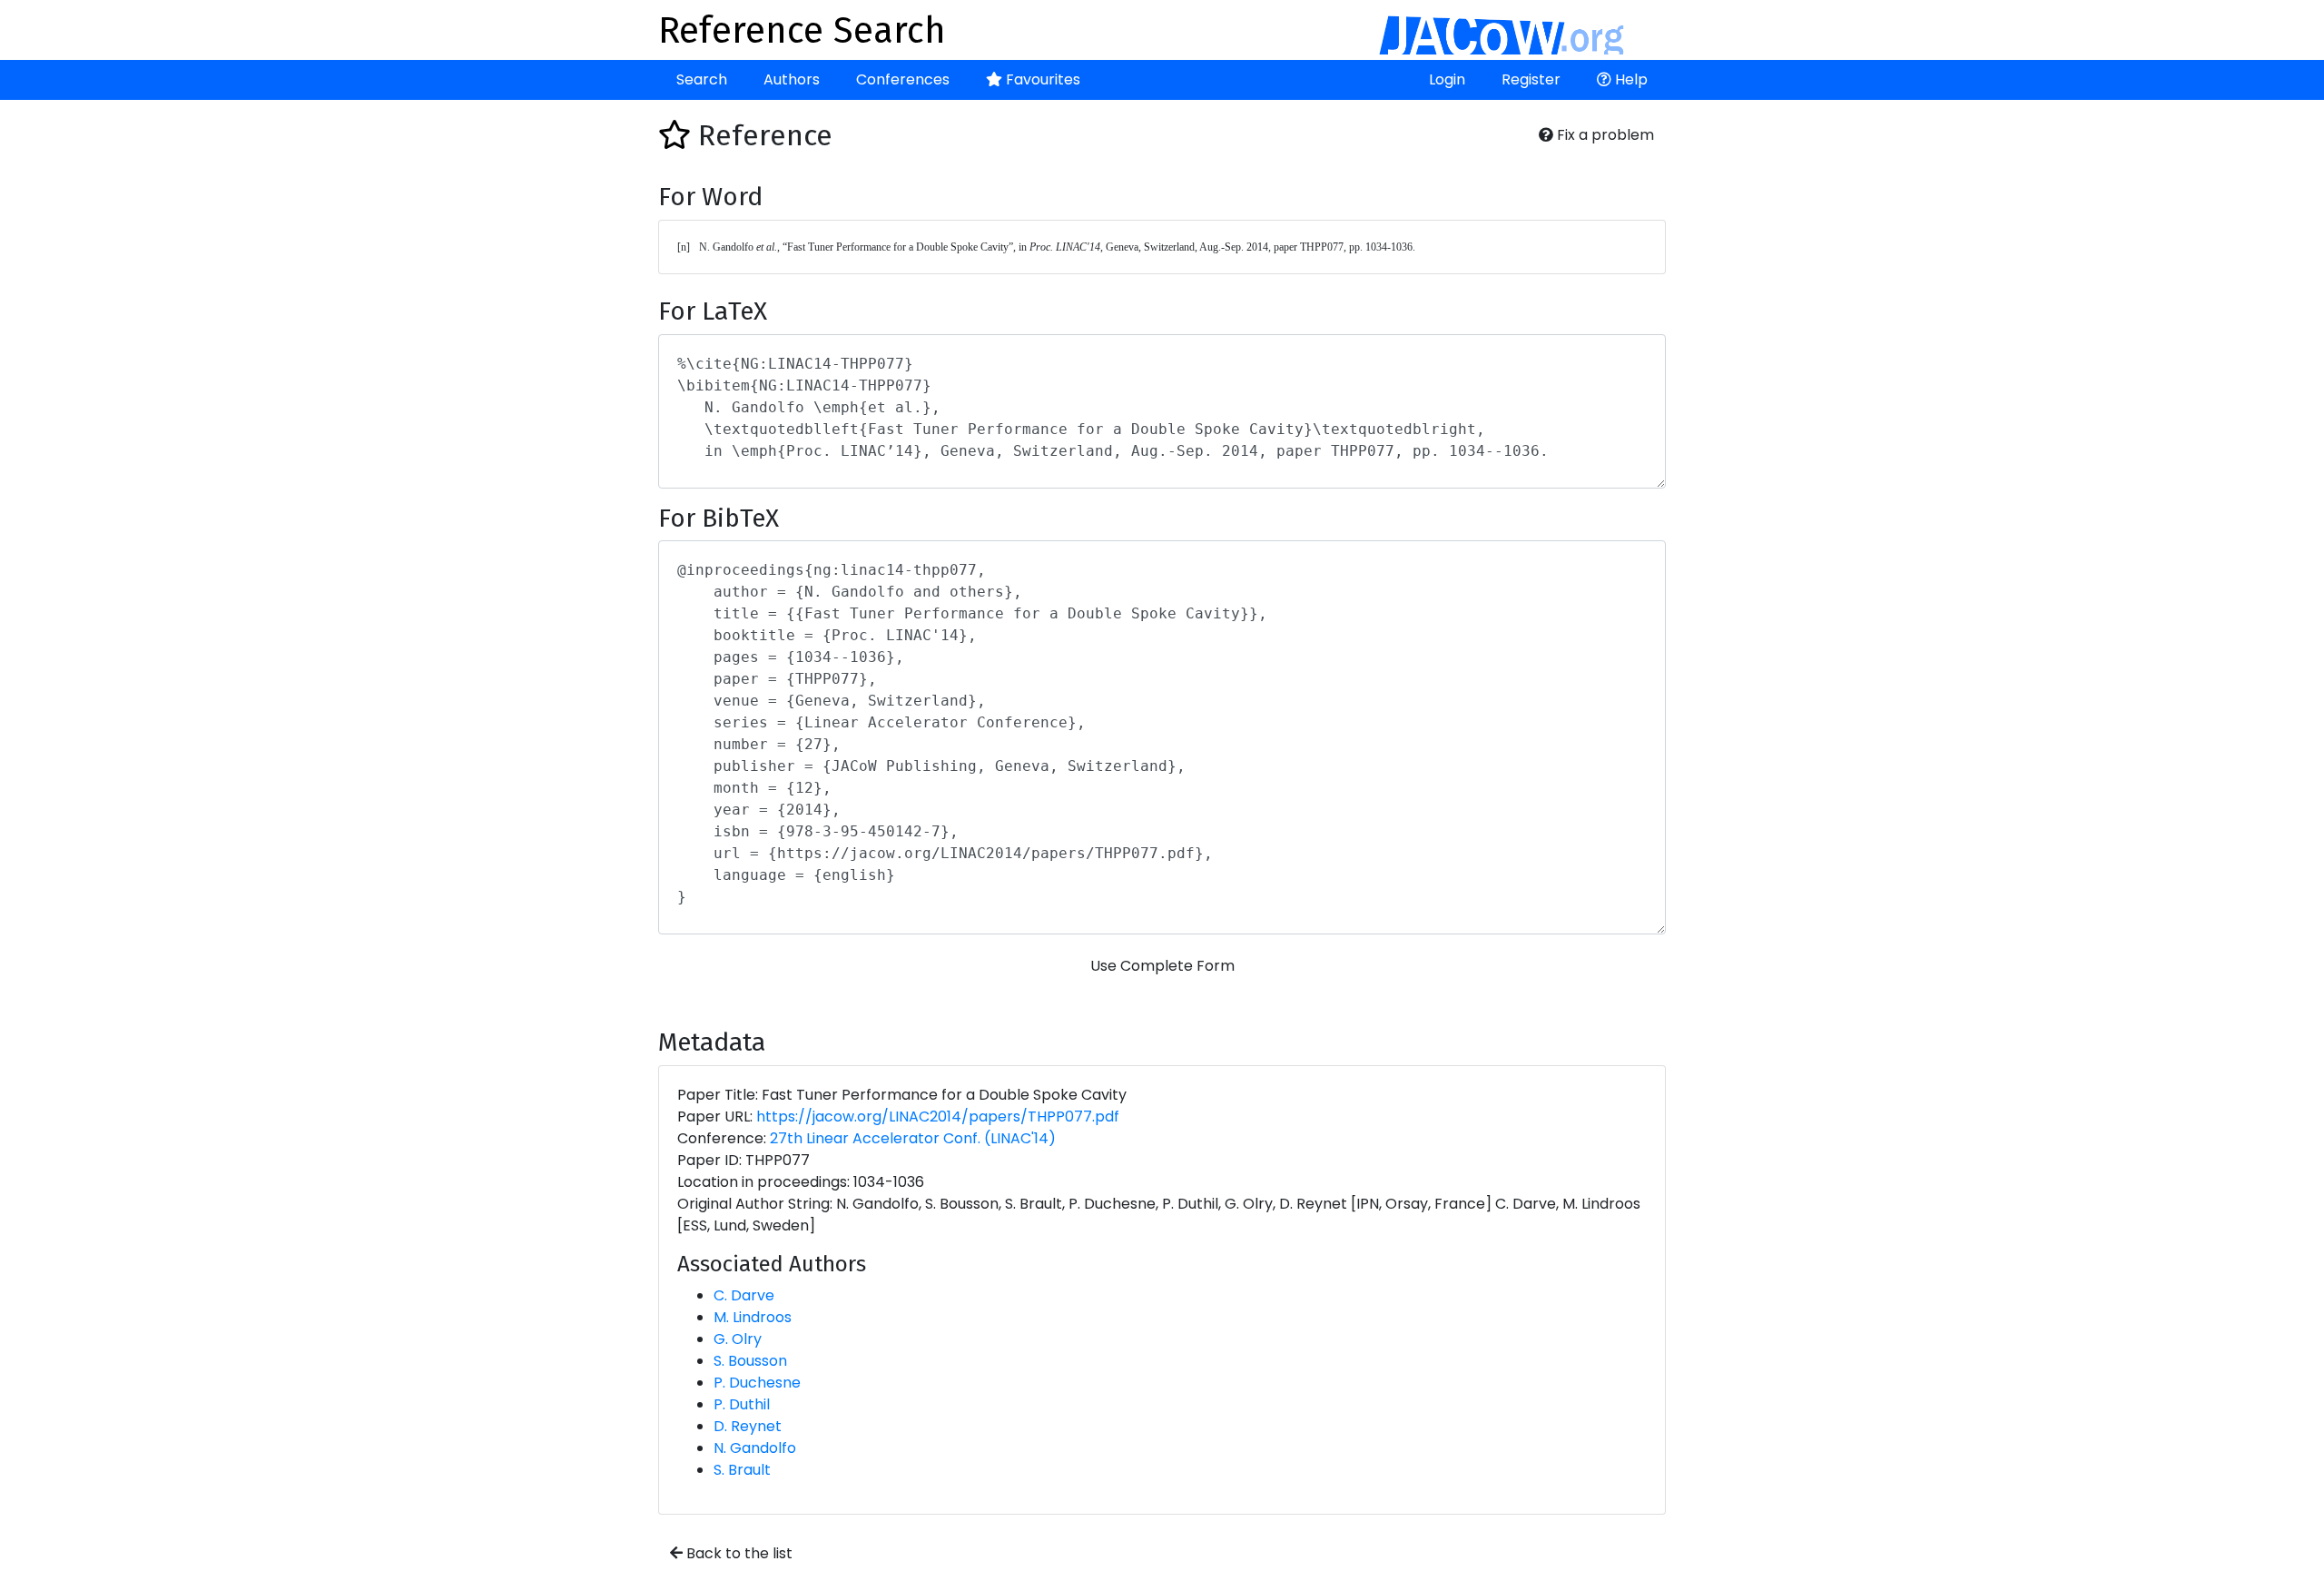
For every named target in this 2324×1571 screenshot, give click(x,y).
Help (1630, 79)
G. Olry (738, 1339)
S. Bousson (750, 1361)
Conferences (903, 79)
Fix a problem (1604, 135)
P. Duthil (742, 1404)
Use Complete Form (1162, 966)
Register (1531, 79)
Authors (792, 79)
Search (702, 79)
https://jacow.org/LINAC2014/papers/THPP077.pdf (938, 1116)
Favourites (1041, 79)
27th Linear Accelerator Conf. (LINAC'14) (913, 1138)
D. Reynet (748, 1426)
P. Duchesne (757, 1383)
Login (1447, 79)
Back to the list (738, 1553)
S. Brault (742, 1470)
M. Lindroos (753, 1317)
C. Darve (744, 1295)
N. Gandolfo (755, 1448)
